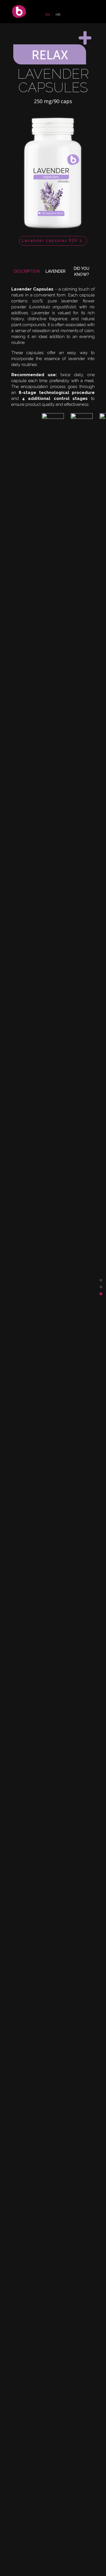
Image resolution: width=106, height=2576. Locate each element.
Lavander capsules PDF (50, 241)
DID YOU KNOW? (82, 271)
